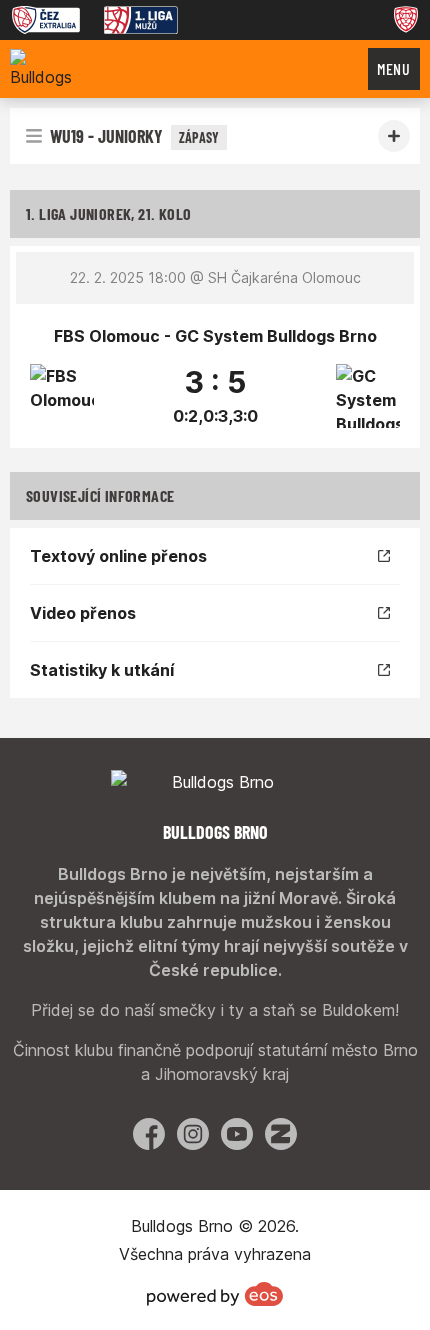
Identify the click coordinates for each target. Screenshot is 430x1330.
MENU (394, 68)
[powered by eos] (215, 1294)
